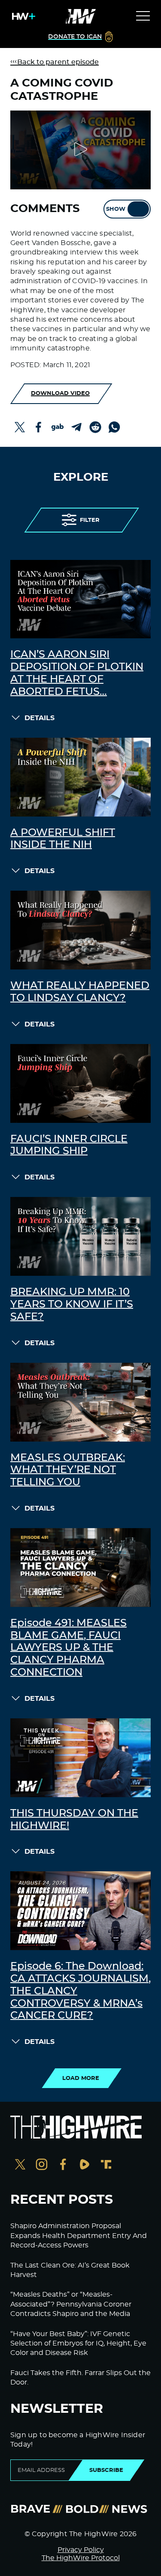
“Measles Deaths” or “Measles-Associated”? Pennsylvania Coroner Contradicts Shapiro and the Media (71, 2304)
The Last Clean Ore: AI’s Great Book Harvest (70, 2270)
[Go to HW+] (22, 16)
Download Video (60, 393)
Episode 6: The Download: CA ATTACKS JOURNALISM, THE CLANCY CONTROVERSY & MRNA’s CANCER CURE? (80, 1991)
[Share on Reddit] (95, 427)
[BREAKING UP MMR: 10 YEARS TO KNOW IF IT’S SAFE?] (80, 1236)
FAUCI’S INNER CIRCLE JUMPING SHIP (69, 1145)
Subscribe (106, 2470)
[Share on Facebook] (39, 427)
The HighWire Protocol (81, 2558)
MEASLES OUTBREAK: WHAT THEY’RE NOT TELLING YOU (68, 1470)
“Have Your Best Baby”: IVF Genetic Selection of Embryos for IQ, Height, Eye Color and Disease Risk (78, 2344)
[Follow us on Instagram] (42, 2165)
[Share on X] (20, 427)
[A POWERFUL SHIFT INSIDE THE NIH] (80, 777)
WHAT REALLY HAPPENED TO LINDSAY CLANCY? (80, 992)
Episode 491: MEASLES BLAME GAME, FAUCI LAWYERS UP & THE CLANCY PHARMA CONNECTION (68, 1648)
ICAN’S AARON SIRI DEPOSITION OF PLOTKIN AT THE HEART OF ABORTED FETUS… (77, 673)
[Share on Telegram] (76, 427)
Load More (81, 2078)
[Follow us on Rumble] (85, 2165)
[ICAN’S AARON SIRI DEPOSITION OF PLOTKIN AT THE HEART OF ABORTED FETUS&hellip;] (80, 599)
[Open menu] (143, 16)
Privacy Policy (81, 2550)
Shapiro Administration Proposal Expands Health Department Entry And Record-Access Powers (79, 2236)
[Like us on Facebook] (63, 2165)
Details (39, 718)
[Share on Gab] (58, 427)
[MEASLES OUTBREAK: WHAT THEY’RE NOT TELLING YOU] (80, 1402)
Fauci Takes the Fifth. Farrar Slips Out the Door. (80, 2378)
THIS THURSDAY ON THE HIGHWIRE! (74, 1820)
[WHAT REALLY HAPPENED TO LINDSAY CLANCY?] (80, 930)
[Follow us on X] (20, 2165)
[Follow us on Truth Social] (106, 2165)
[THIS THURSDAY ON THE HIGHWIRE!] (80, 1758)
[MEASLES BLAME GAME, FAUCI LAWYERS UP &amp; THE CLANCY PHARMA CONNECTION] (80, 1568)
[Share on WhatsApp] (114, 427)
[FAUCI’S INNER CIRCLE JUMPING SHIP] (80, 1083)
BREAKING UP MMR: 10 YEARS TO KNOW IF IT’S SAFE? (72, 1304)
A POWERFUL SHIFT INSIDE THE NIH (63, 839)
